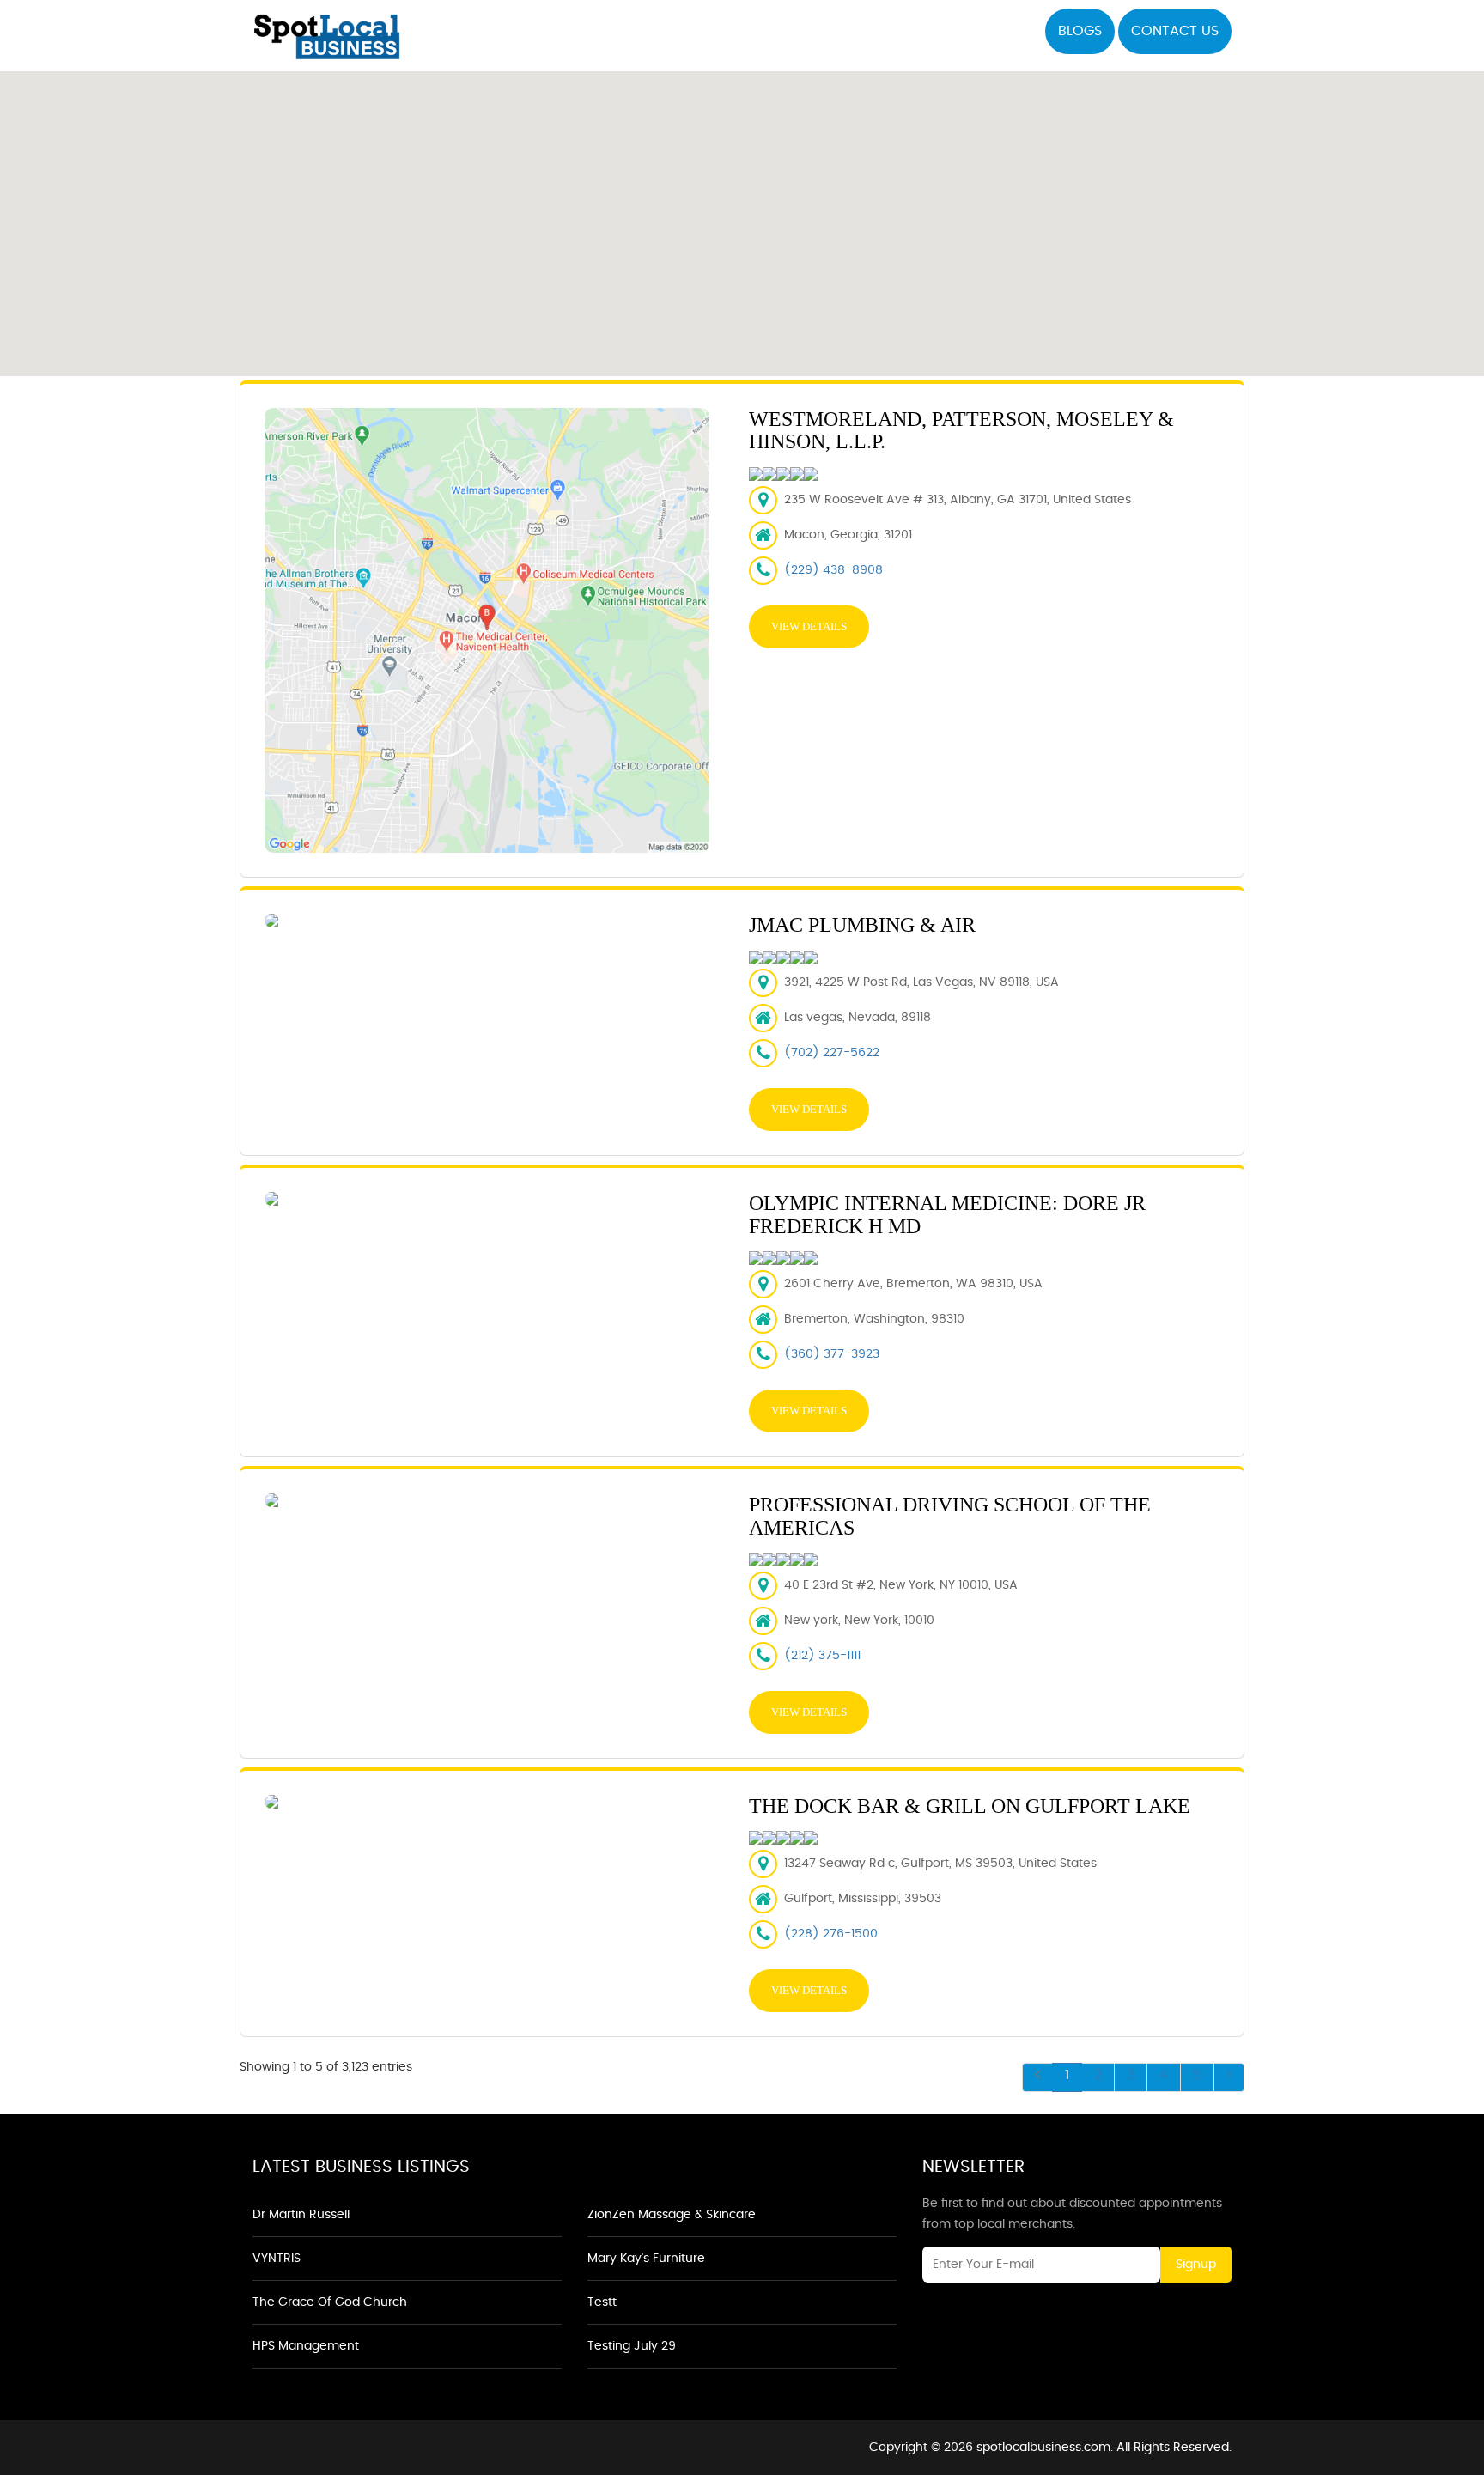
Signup (1196, 2265)
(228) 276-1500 (831, 1934)
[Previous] (1037, 2077)
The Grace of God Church (330, 2302)
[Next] (1229, 2077)
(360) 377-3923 (832, 1354)
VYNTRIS (277, 2259)
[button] (742, 214)
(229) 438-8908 (833, 570)
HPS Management (306, 2346)
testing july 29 (632, 2346)
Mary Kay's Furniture (646, 2259)
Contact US (1175, 31)
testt (602, 2302)
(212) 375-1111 (822, 1656)
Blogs (1080, 31)
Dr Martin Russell (301, 2215)
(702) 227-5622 (832, 1053)
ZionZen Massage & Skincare (672, 2215)
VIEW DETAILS (809, 626)
